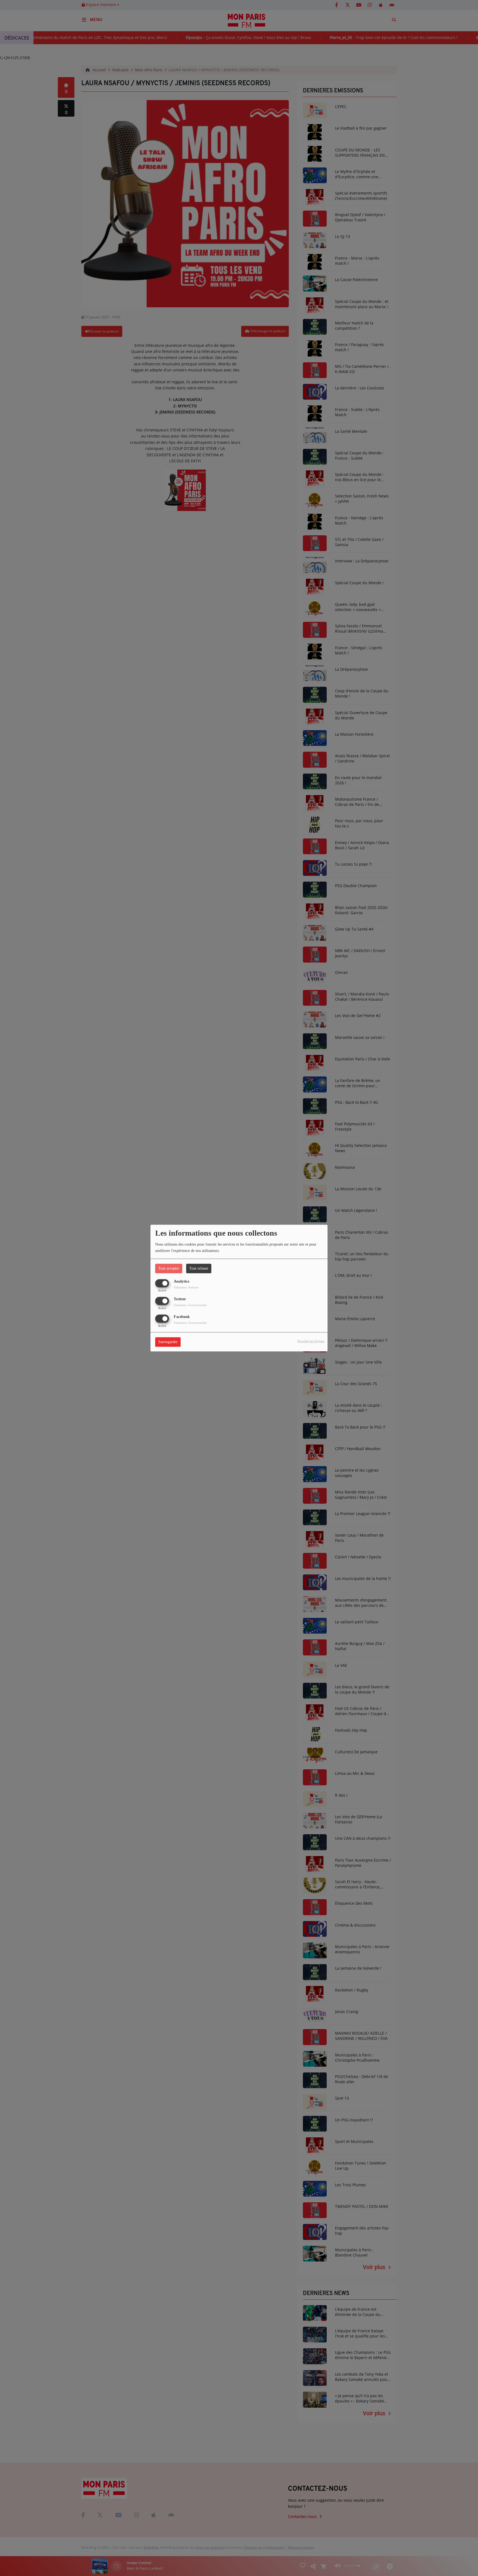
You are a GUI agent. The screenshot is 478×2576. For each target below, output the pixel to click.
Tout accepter (169, 1268)
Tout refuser (199, 1268)
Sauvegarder (168, 1342)
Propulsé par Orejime (311, 1341)
